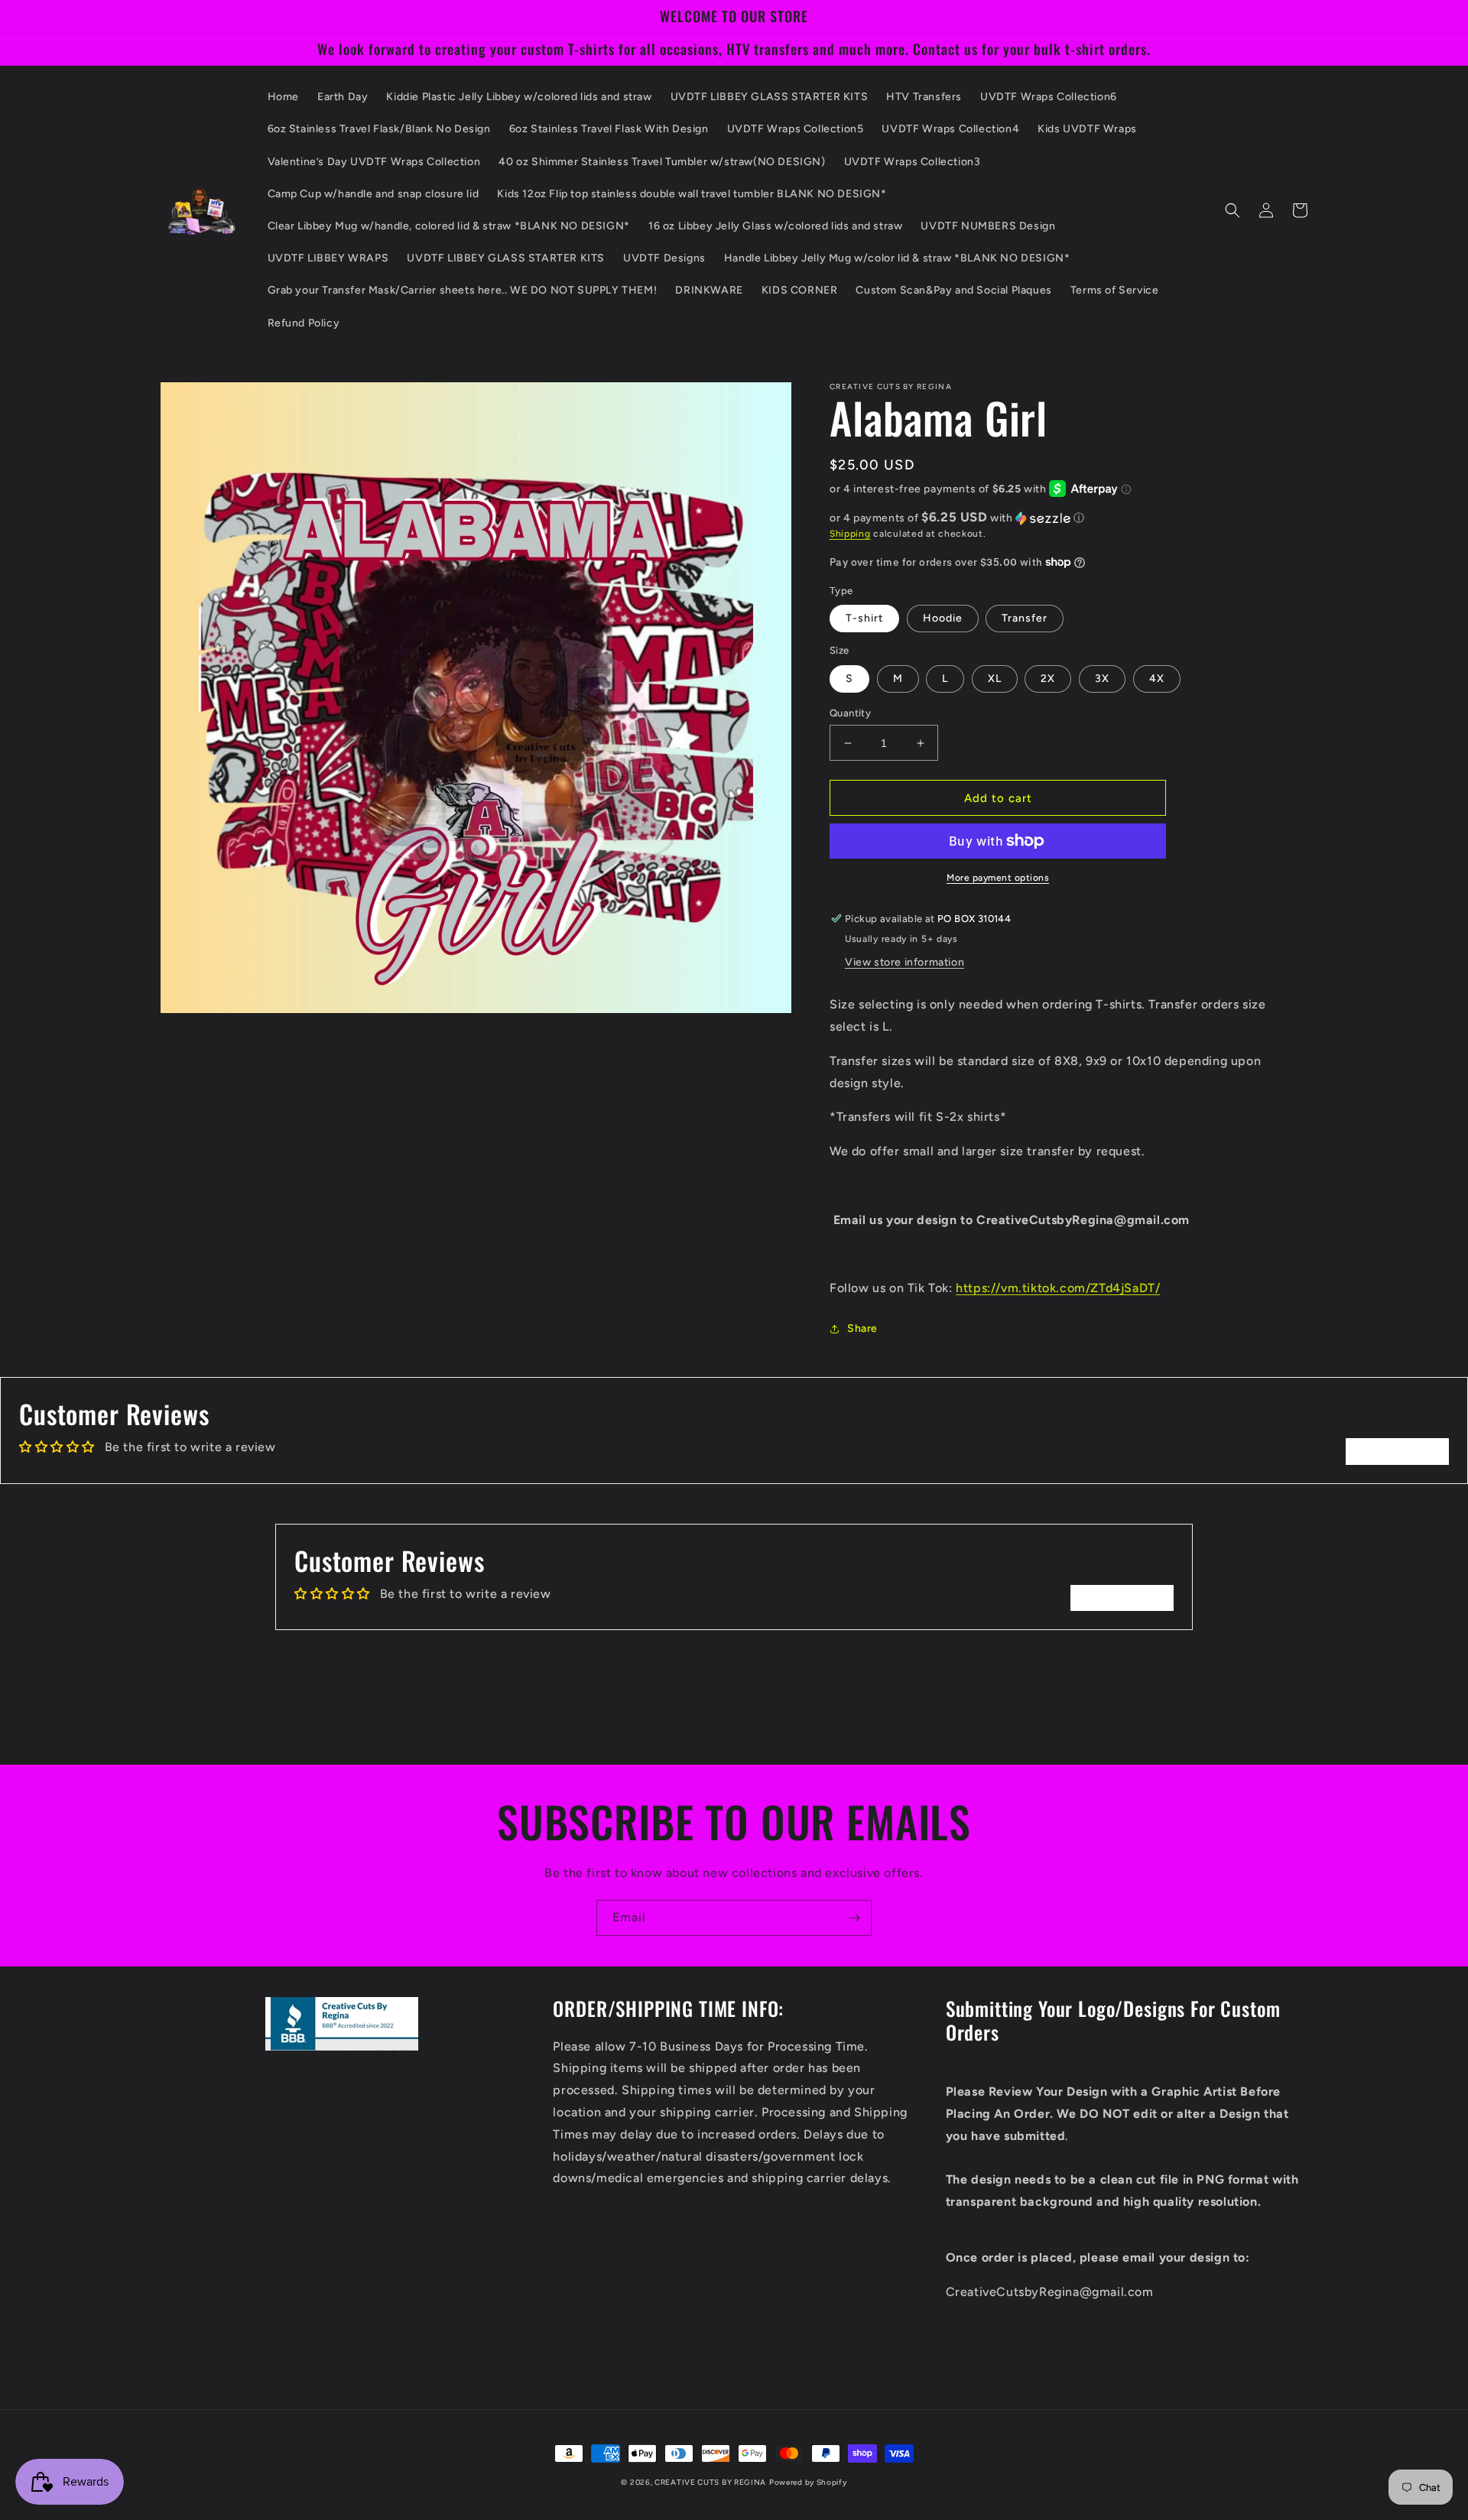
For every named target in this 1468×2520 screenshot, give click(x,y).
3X (1102, 679)
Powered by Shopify (808, 2482)
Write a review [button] (1397, 1451)
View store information (905, 962)
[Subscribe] (854, 1918)
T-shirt (864, 618)
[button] (1233, 210)
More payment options (998, 878)
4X (1157, 679)
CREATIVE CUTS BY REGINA (710, 2482)
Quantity (850, 713)
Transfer (1025, 618)
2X (1048, 679)
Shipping (850, 534)
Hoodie (943, 618)
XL (995, 679)
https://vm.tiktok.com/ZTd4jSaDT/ (1058, 1288)
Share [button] (862, 1328)
